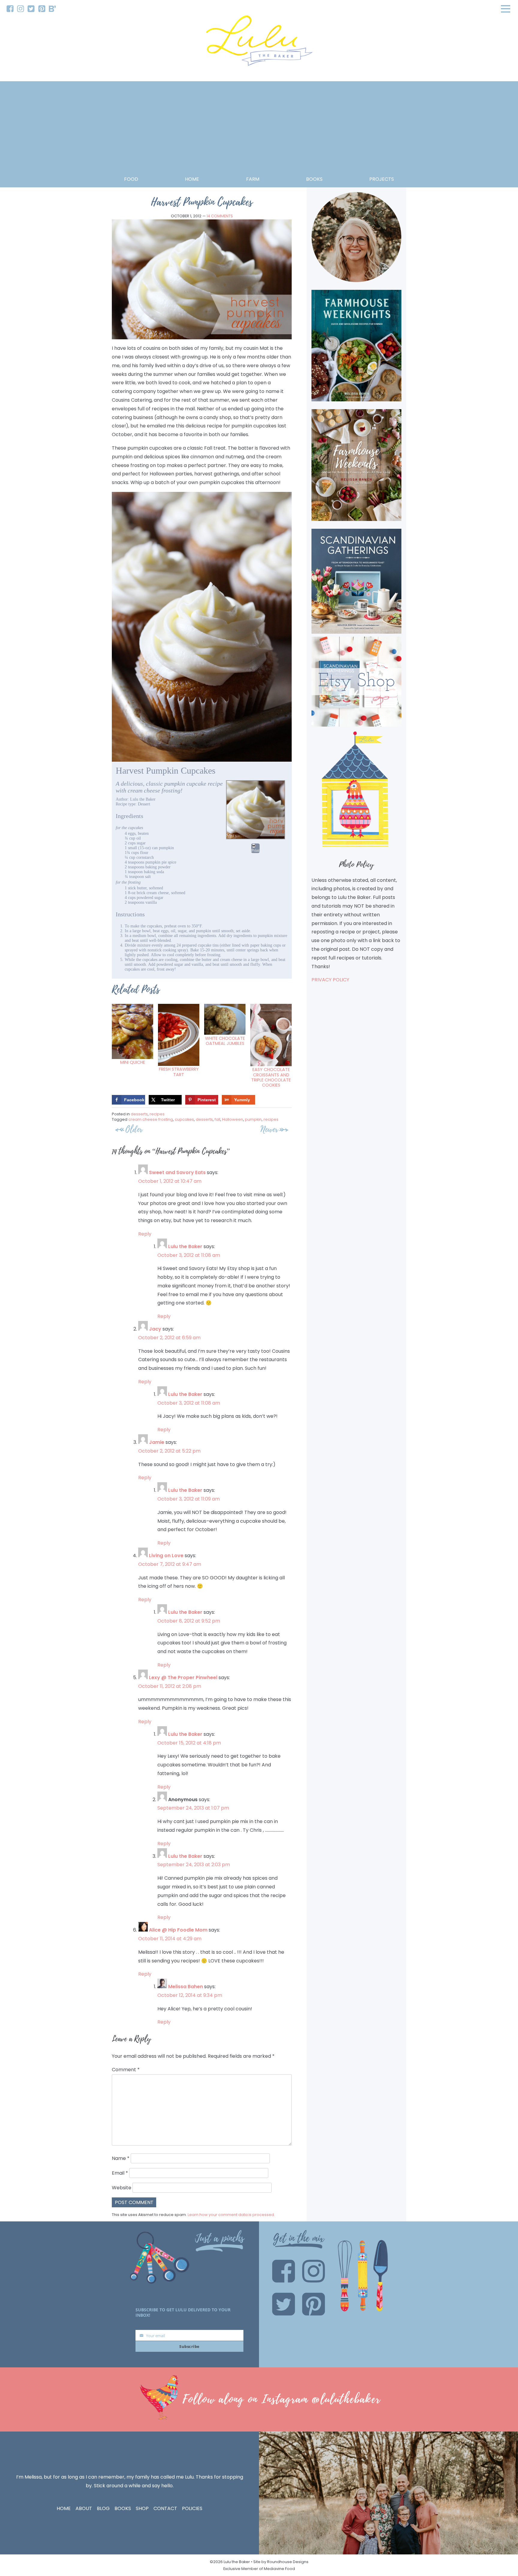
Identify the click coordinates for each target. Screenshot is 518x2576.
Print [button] (255, 851)
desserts (139, 1114)
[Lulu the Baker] (259, 43)
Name (121, 2158)
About (84, 2508)
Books (123, 2508)
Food (131, 179)
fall (217, 1119)
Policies (192, 2508)
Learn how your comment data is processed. (231, 2215)
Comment (126, 2070)
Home (192, 179)
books (314, 179)
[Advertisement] (259, 130)
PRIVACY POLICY (330, 980)
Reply (145, 1234)
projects (382, 179)
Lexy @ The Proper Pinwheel (183, 1678)
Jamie (157, 1442)
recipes (157, 1114)
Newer (269, 1129)
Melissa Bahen (186, 1987)
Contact (165, 2508)
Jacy (155, 1329)
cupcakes (184, 1119)
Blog (103, 2508)
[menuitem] (10, 9)
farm (253, 179)
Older (134, 1129)
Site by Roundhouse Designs (281, 2562)
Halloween (233, 1119)
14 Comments (220, 216)
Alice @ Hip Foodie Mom (178, 1930)
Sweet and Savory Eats (177, 1172)
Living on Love (166, 1556)
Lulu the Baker (185, 1246)
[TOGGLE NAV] (506, 9)
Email (120, 2173)
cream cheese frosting (151, 1119)
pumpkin (253, 1119)
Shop (142, 2508)
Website (122, 2188)
